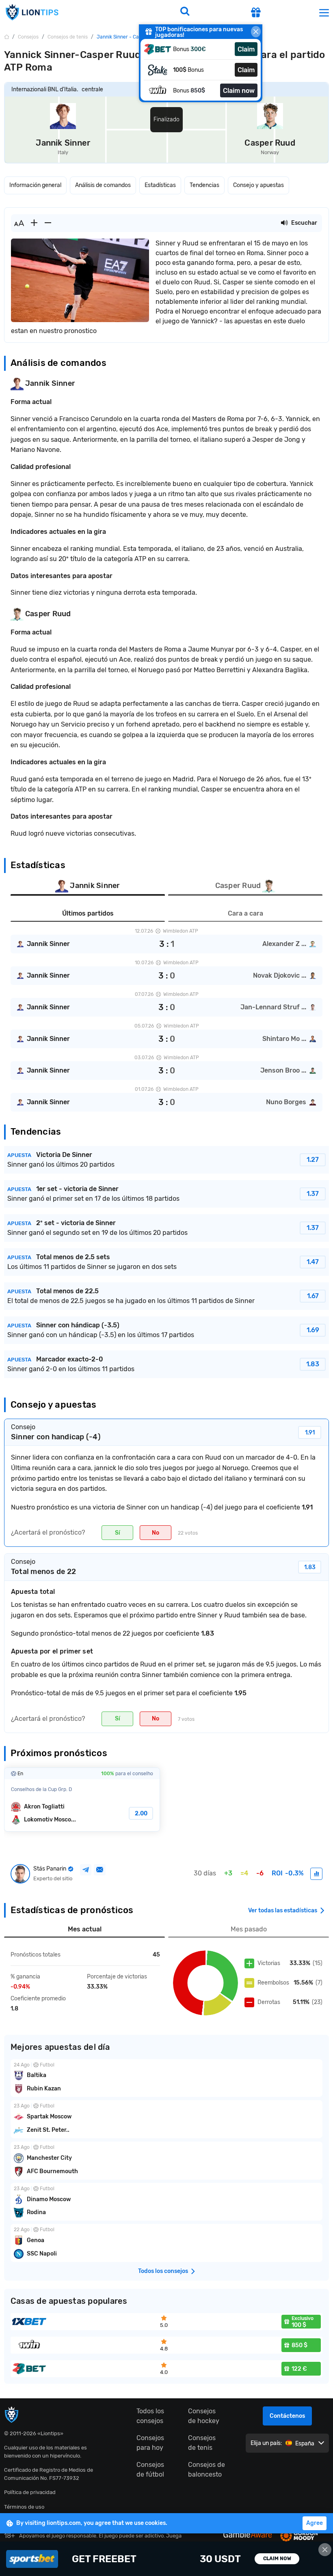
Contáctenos (287, 2416)
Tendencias (204, 185)
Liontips (32, 12)
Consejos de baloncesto (207, 2470)
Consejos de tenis (202, 2443)
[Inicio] (6, 37)
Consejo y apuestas (258, 185)
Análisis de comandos (103, 185)
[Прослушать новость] (284, 223)
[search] (185, 12)
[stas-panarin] (316, 1874)
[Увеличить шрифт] (34, 223)
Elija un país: (266, 2443)
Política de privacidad (30, 2492)
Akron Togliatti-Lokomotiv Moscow (82, 1800)
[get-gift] (256, 13)
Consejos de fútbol (150, 2470)
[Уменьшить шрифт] (48, 223)
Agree (315, 2523)
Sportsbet (166, 2559)
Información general (35, 185)
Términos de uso (24, 2507)
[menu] (324, 12)
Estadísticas (160, 185)
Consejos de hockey (204, 2416)
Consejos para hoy (150, 2443)
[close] (256, 32)
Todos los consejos (150, 2416)
